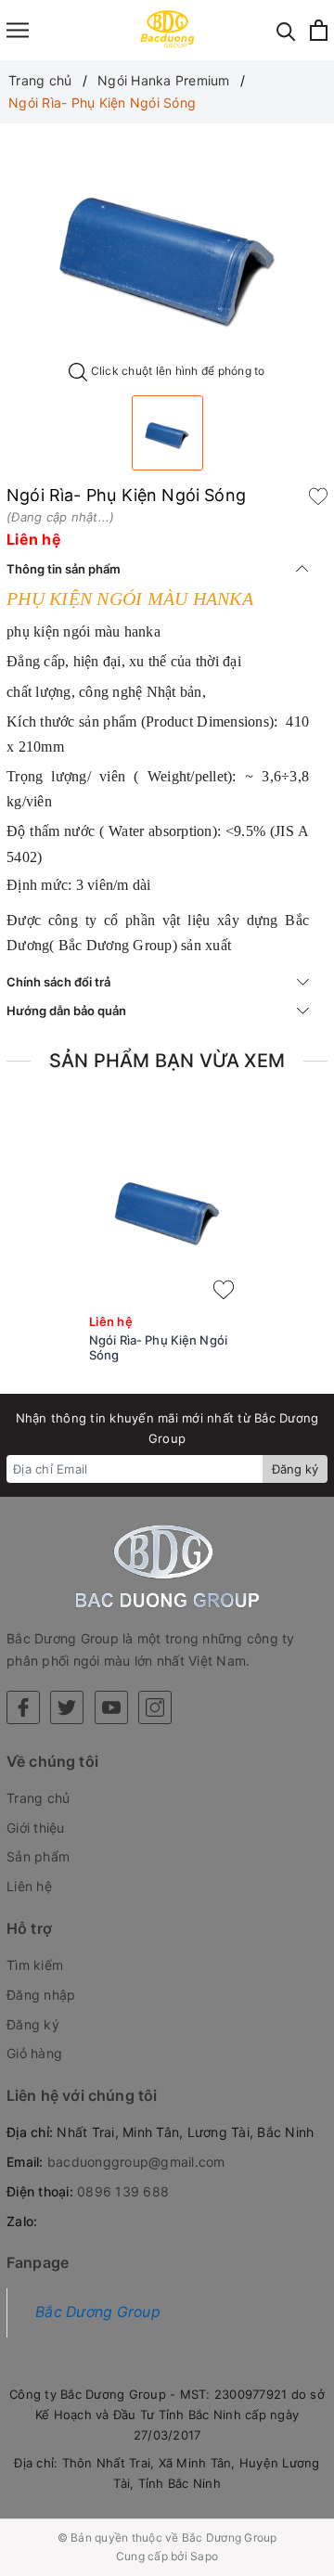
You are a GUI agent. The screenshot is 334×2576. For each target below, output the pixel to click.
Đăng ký (295, 1469)
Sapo (204, 2556)
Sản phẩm (38, 1856)
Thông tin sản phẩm (64, 569)
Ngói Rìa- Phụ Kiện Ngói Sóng (158, 1348)
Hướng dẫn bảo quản (66, 1011)
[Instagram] (155, 1707)
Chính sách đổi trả (58, 982)
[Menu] (18, 30)
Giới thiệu (36, 1828)
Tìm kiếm (35, 1965)
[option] (167, 249)
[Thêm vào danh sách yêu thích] (224, 1290)
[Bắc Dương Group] (167, 30)
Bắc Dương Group (98, 2312)
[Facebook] (23, 1707)
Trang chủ (38, 1798)
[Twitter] (67, 1707)
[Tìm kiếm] (286, 30)
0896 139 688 (123, 2191)
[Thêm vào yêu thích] (318, 496)
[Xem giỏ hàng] (319, 30)
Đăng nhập (41, 1995)
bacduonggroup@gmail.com (136, 2162)
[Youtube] (111, 1707)
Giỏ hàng (34, 2053)
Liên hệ (29, 1886)
